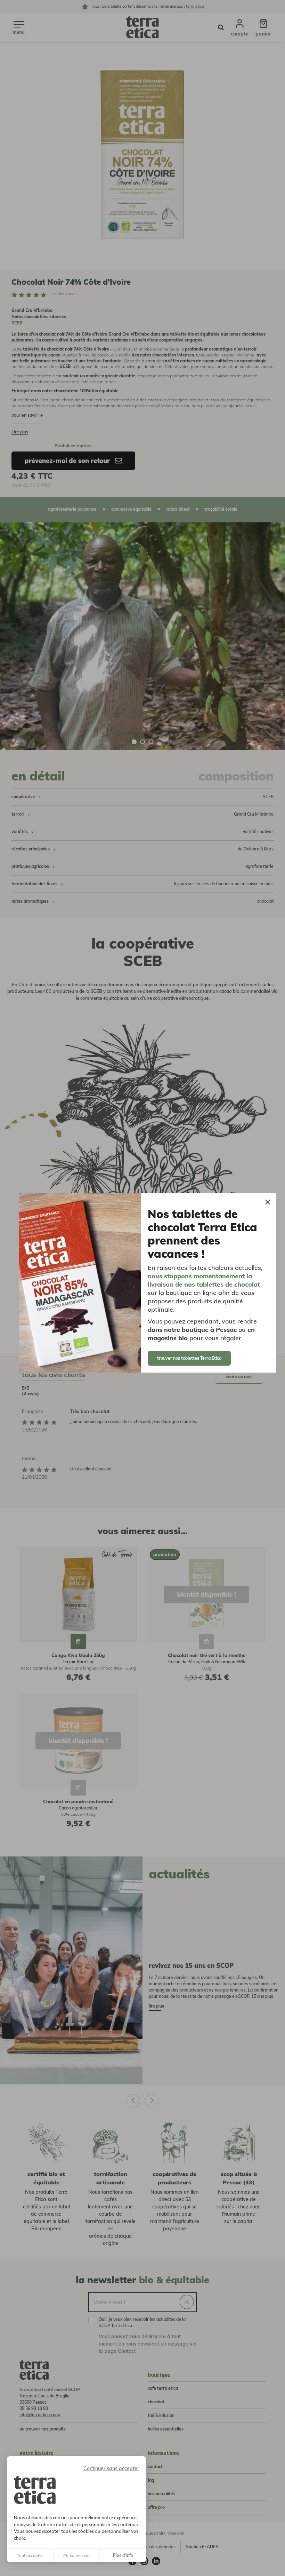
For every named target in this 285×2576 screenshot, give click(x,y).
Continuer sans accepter (111, 2468)
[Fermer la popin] (268, 1202)
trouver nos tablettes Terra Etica (189, 1358)
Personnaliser (76, 2555)
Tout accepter (30, 2555)
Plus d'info (123, 2555)
